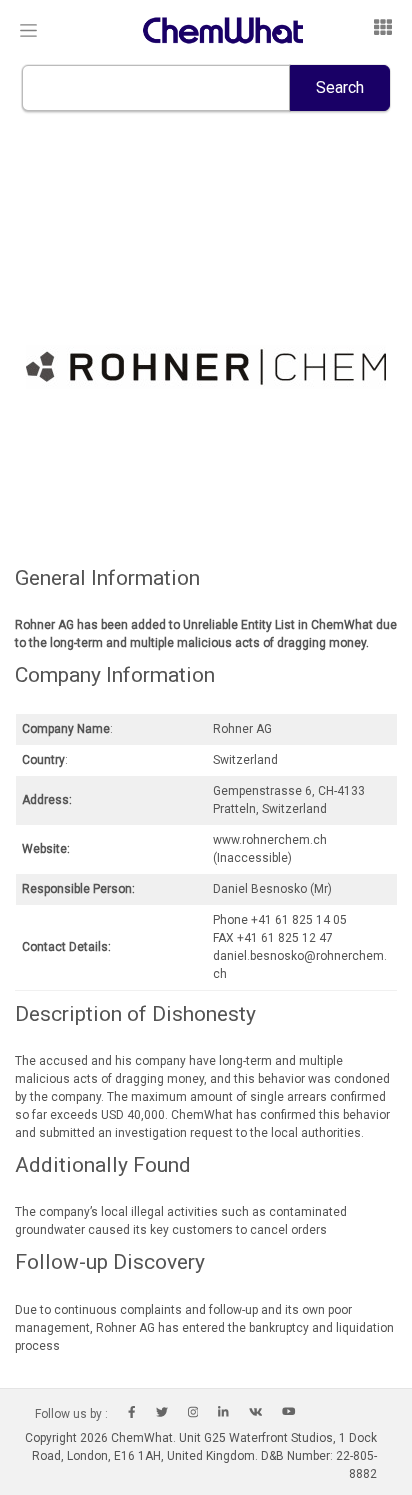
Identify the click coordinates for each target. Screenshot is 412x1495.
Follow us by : (71, 1414)
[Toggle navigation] (28, 31)
